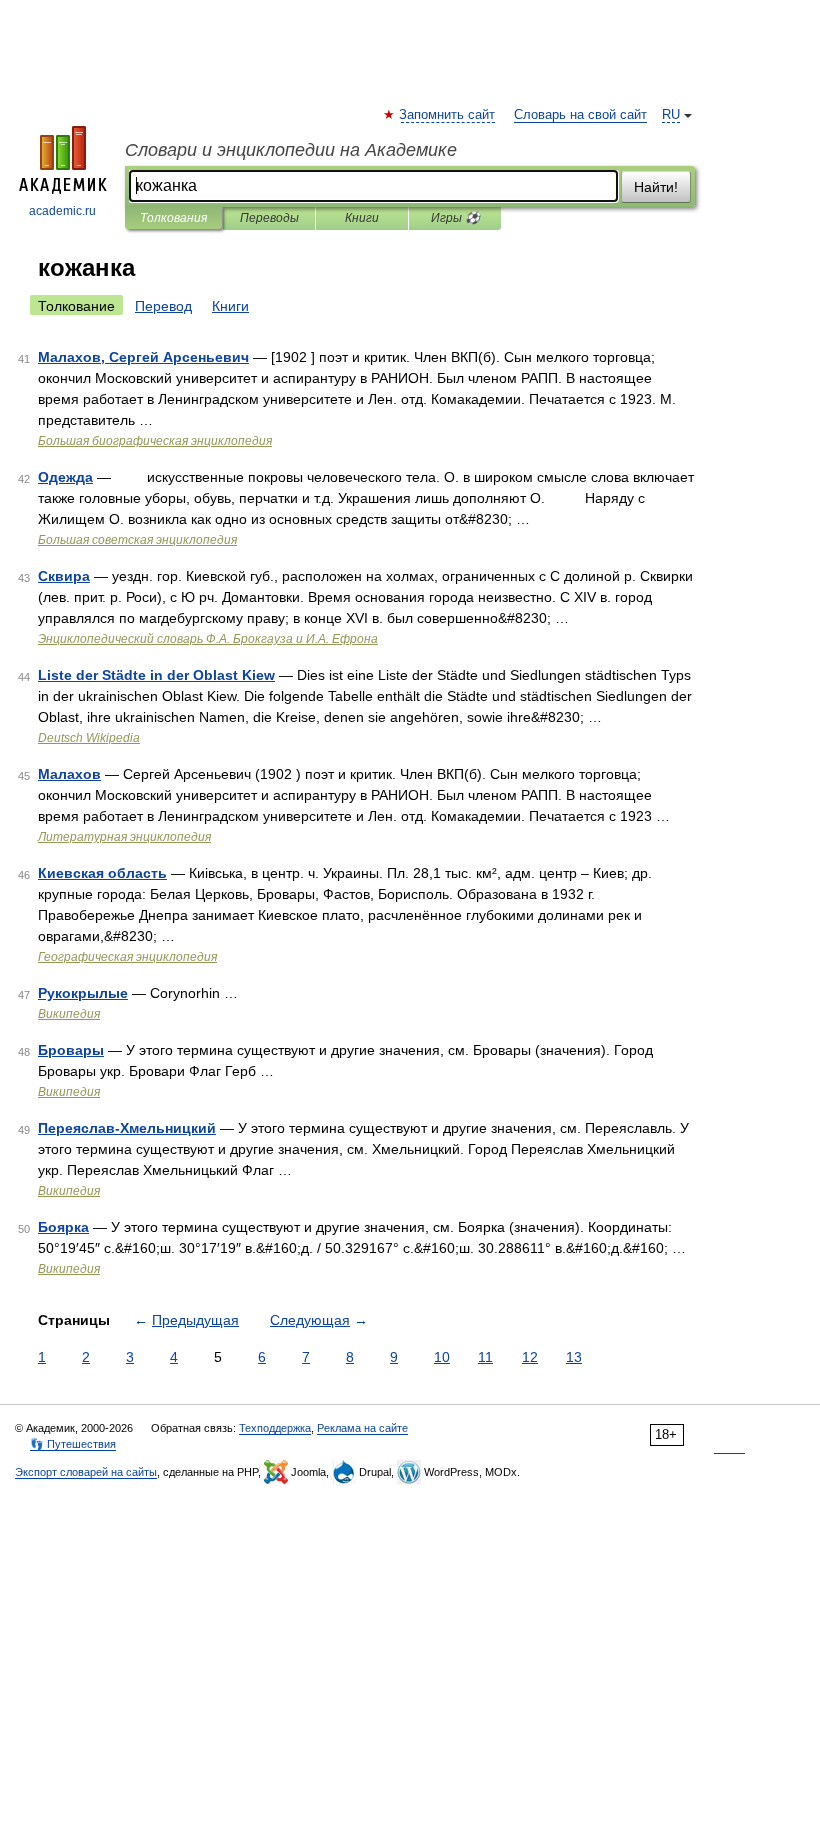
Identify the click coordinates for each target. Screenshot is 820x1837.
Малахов (69, 774)
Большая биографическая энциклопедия (155, 441)
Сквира (64, 576)
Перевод (163, 306)
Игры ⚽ (455, 218)
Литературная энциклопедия (124, 837)
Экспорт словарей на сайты (86, 1472)
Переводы (269, 218)
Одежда (65, 477)
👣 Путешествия (73, 1444)
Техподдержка (275, 1428)
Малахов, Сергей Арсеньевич (143, 357)
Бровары (71, 1050)
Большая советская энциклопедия (137, 540)
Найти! (656, 187)
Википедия (69, 1014)
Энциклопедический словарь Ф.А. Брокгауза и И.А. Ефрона (208, 639)
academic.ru (62, 211)
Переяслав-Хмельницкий (127, 1128)
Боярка (63, 1227)
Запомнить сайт (448, 115)
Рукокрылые (83, 993)
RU (671, 115)
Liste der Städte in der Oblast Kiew (156, 675)
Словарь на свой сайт (580, 115)
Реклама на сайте (362, 1428)
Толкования (173, 218)
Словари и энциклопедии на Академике (291, 150)
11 (485, 1357)
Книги (362, 218)
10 (442, 1357)
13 (574, 1357)
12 (530, 1357)
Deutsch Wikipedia (89, 738)
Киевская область (102, 873)
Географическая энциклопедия (127, 957)
